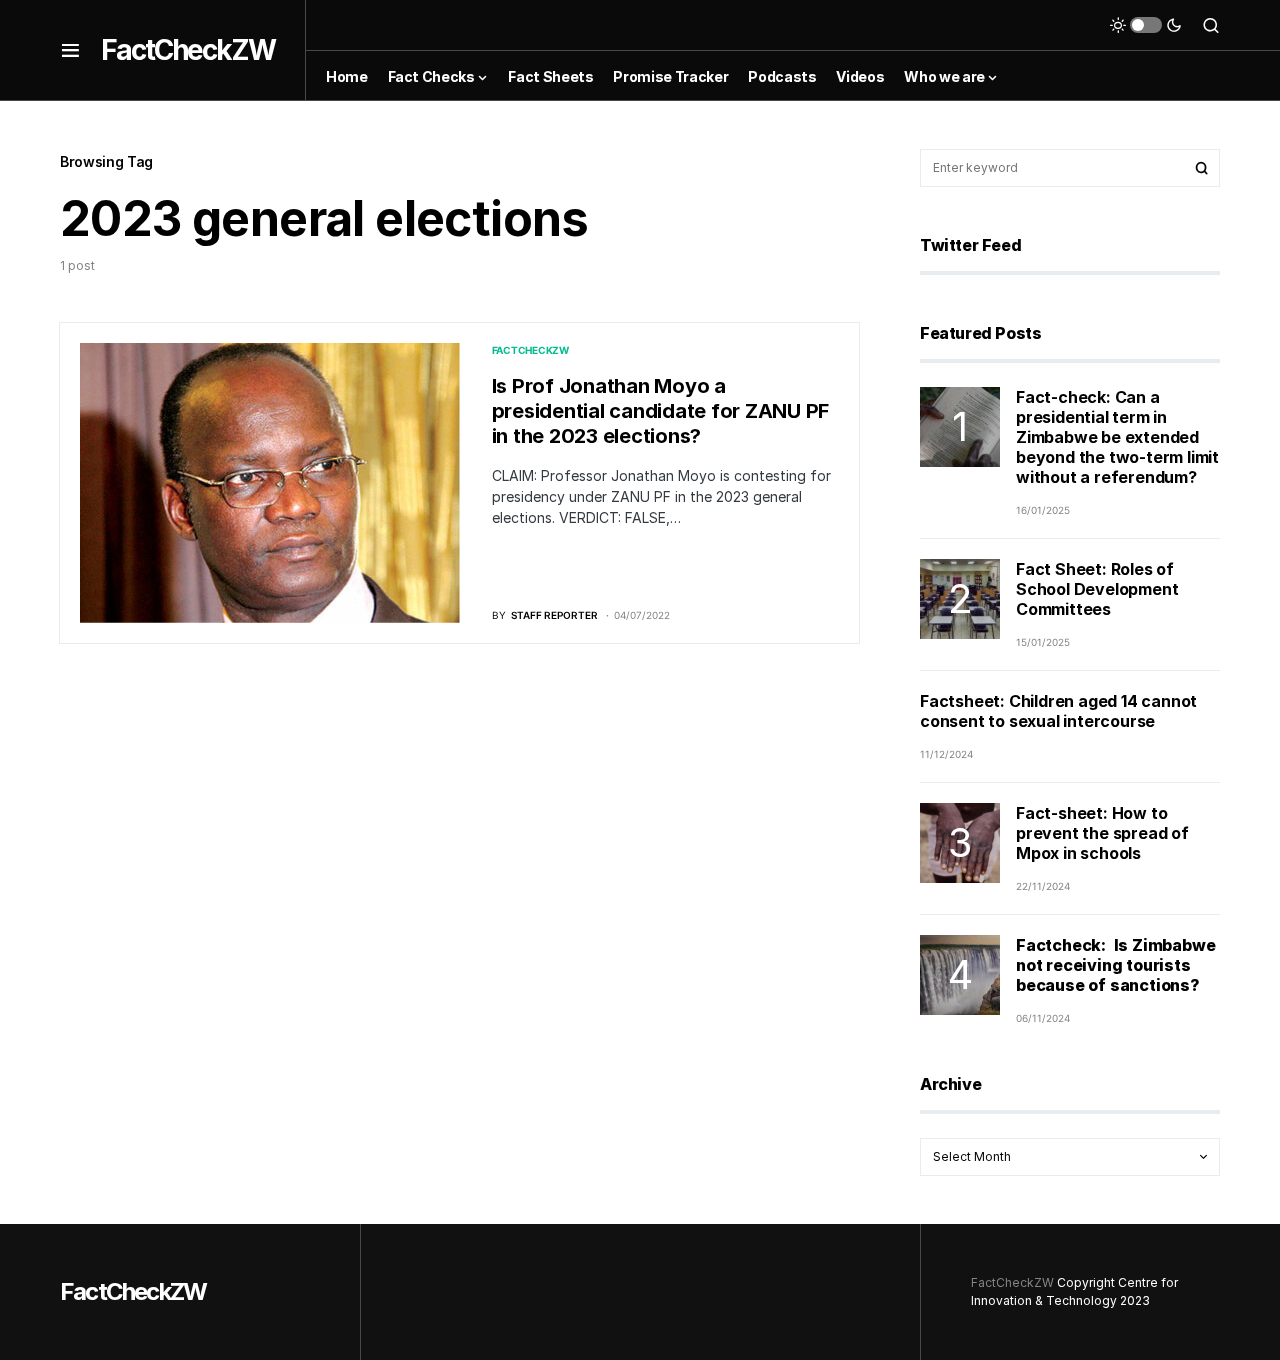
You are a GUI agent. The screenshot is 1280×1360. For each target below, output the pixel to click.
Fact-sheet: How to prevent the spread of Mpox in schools (1102, 833)
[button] (70, 50)
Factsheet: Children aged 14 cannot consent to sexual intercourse (1058, 711)
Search (1202, 168)
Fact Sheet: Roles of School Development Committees (1097, 589)
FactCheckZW (188, 50)
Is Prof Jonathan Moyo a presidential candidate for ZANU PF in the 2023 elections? (661, 411)
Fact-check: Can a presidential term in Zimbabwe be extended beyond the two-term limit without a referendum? (1117, 437)
